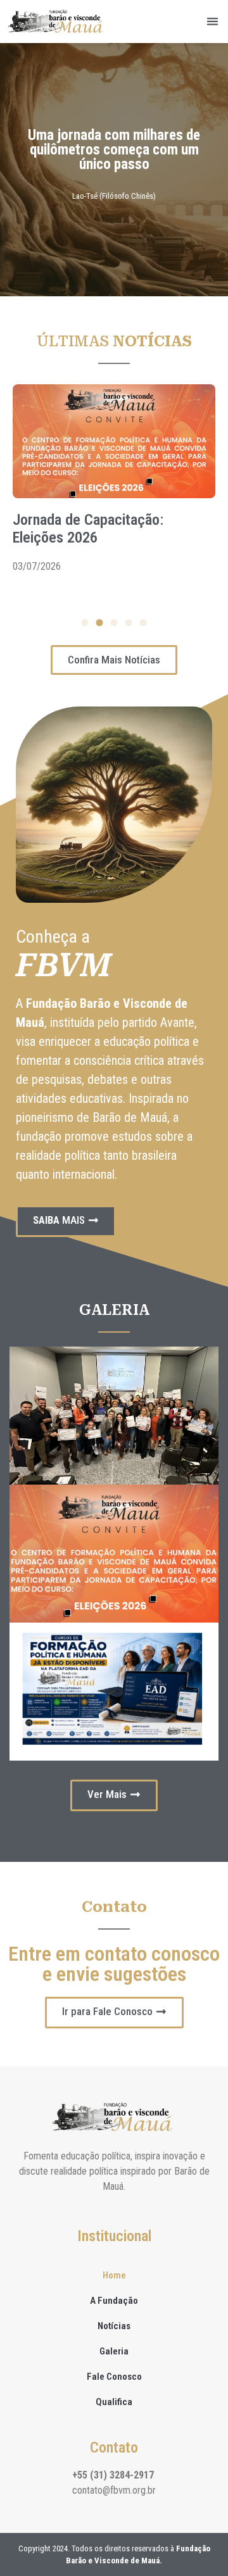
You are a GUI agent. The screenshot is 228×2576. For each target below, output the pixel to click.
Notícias (114, 2326)
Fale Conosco (114, 2377)
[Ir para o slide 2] (100, 623)
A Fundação (114, 2301)
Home (114, 2275)
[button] (213, 22)
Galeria (114, 2351)
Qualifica (114, 2402)
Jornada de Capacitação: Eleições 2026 (88, 529)
